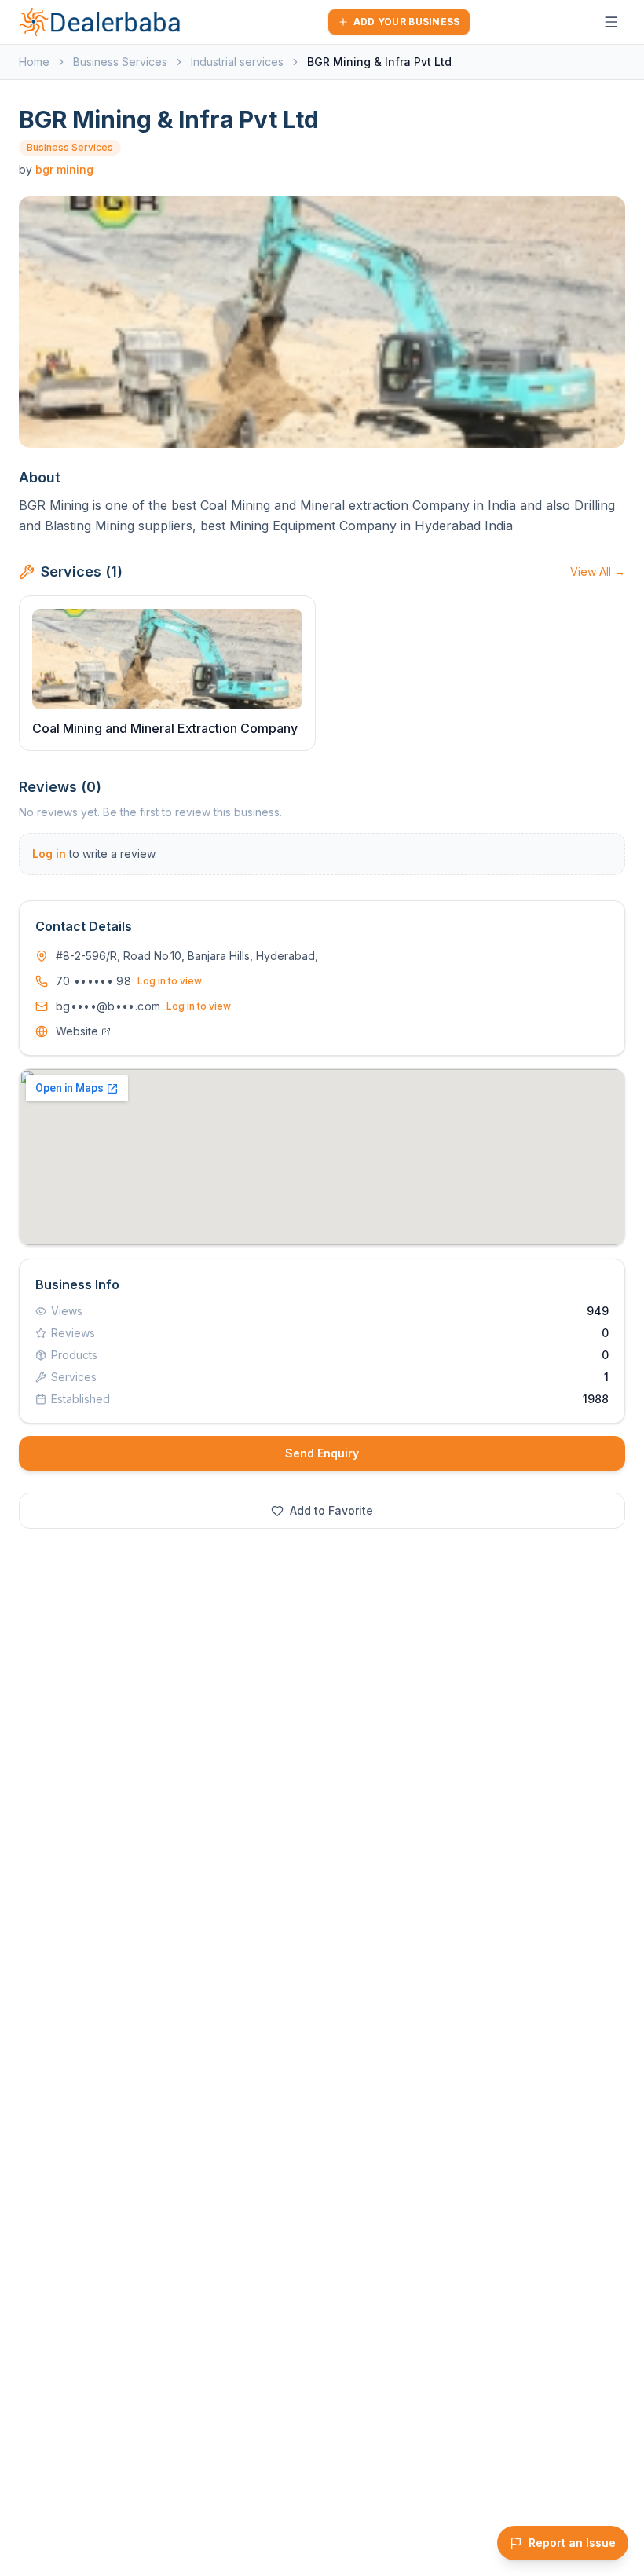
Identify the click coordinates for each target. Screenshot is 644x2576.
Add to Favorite (331, 1510)
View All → (598, 572)
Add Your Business (407, 22)
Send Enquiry (322, 1453)
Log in (49, 854)
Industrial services (237, 62)
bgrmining (64, 169)
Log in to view (170, 981)
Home (34, 62)
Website (77, 1031)
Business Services (120, 62)
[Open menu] (611, 22)
